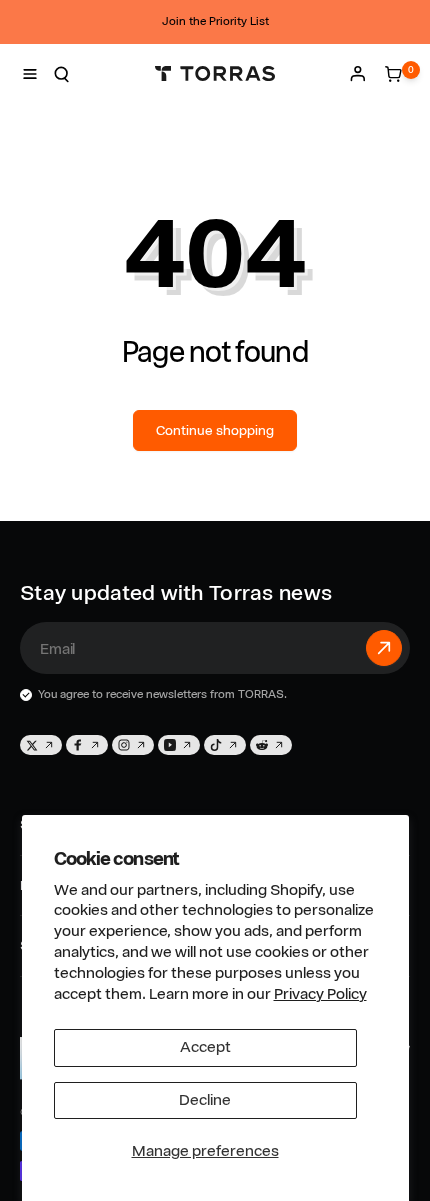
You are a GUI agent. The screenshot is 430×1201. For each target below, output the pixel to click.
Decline (205, 1100)
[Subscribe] (384, 648)
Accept (205, 1047)
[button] (30, 74)
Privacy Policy (320, 994)
